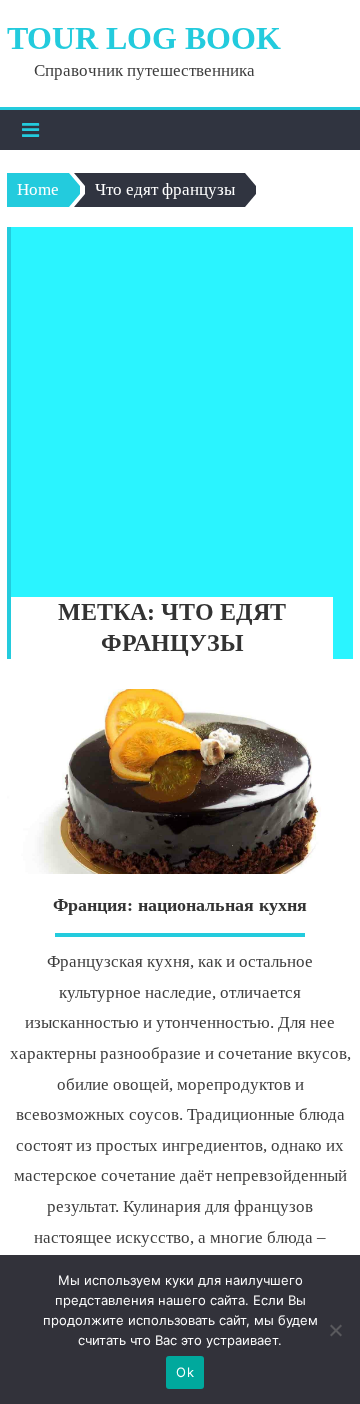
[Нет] (335, 1330)
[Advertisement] (180, 407)
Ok (185, 1372)
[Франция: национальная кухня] (180, 781)
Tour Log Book (144, 38)
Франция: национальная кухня (180, 905)
